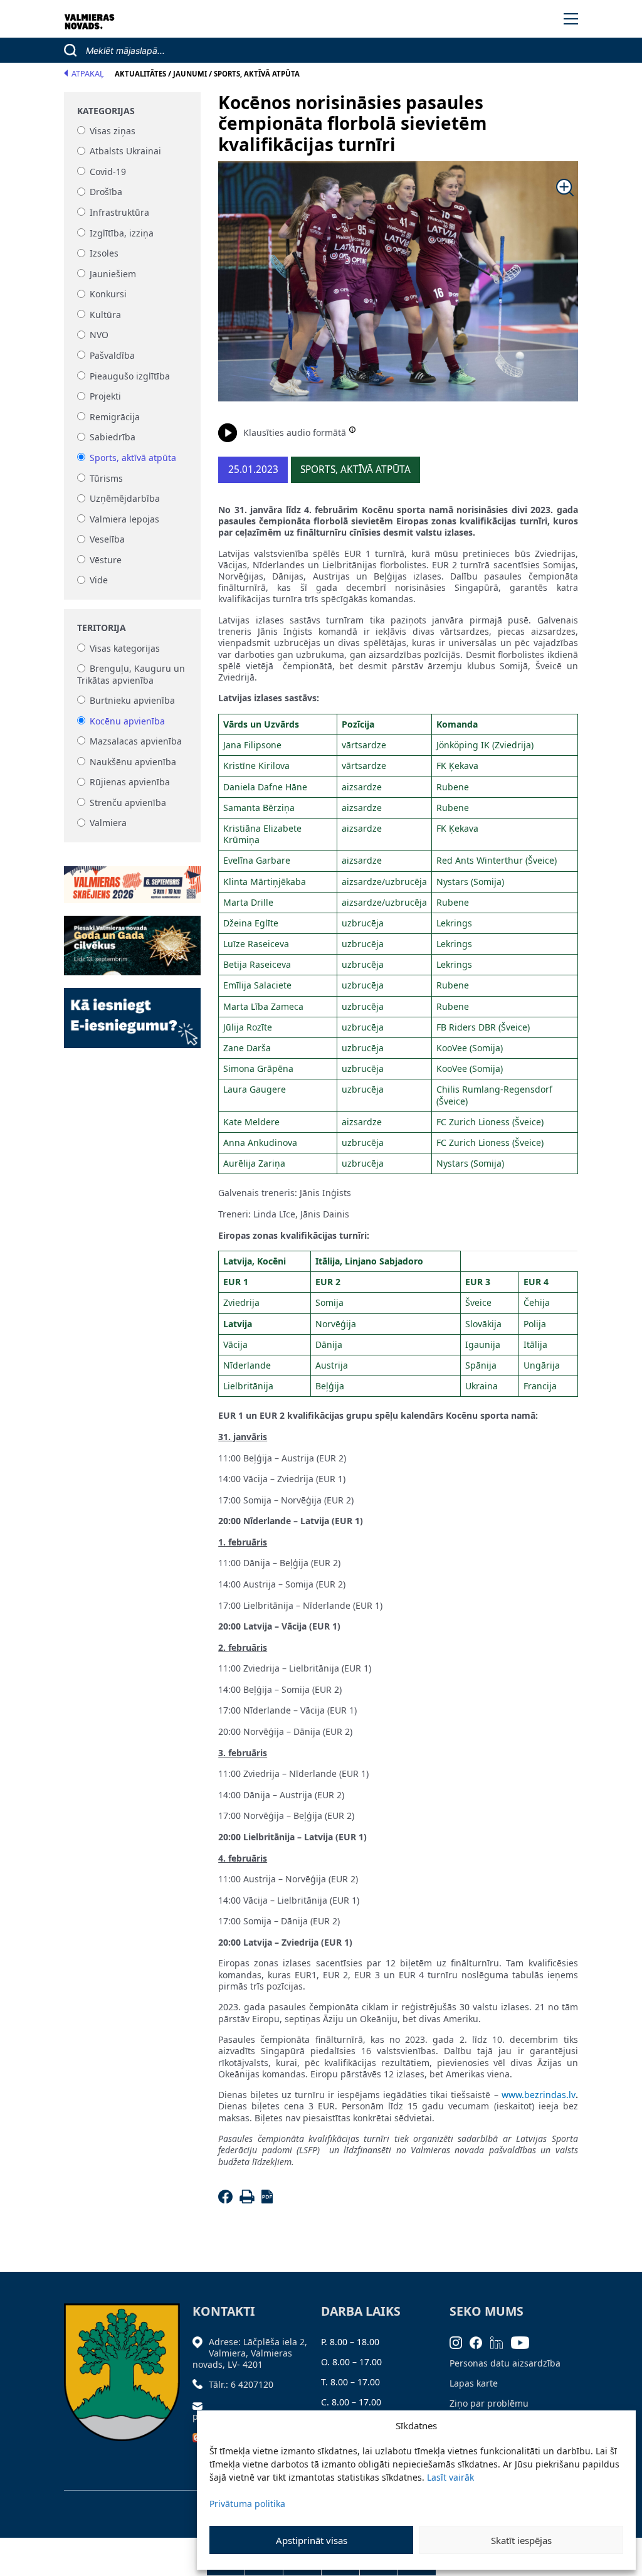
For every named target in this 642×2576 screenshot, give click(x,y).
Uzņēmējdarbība (125, 499)
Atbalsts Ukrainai (125, 151)
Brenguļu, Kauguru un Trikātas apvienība (131, 675)
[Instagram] (460, 2342)
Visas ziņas (113, 131)
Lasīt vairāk (450, 2477)
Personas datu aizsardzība (505, 2363)
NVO (99, 335)
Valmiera (108, 823)
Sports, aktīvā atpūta (133, 458)
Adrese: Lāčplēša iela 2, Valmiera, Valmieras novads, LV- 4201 (250, 2353)
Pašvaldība (112, 355)
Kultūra (105, 315)
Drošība (106, 192)
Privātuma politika (247, 2504)
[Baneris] (132, 877)
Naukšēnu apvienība (133, 762)
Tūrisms (106, 478)
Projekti (105, 397)
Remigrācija (115, 417)
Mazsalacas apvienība (136, 741)
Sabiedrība (113, 437)
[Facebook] (227, 2200)
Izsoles (104, 254)
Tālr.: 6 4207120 (241, 2384)
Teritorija (102, 628)
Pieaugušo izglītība (130, 376)
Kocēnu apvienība (127, 721)
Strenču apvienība (128, 803)
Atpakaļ (88, 74)
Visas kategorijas (125, 648)
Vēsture (106, 560)
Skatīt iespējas (521, 2540)
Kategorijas (106, 111)
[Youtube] (524, 2342)
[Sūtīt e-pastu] (201, 2404)
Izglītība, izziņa (122, 233)
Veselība (107, 540)
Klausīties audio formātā (295, 432)
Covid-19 (108, 172)
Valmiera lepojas (124, 519)
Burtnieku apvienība (132, 700)
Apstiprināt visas (312, 2540)
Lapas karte (474, 2383)
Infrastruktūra (119, 212)
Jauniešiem (113, 274)
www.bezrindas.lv (539, 2095)
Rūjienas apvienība (130, 782)
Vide (99, 580)
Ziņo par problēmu (489, 2403)
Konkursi (108, 294)
